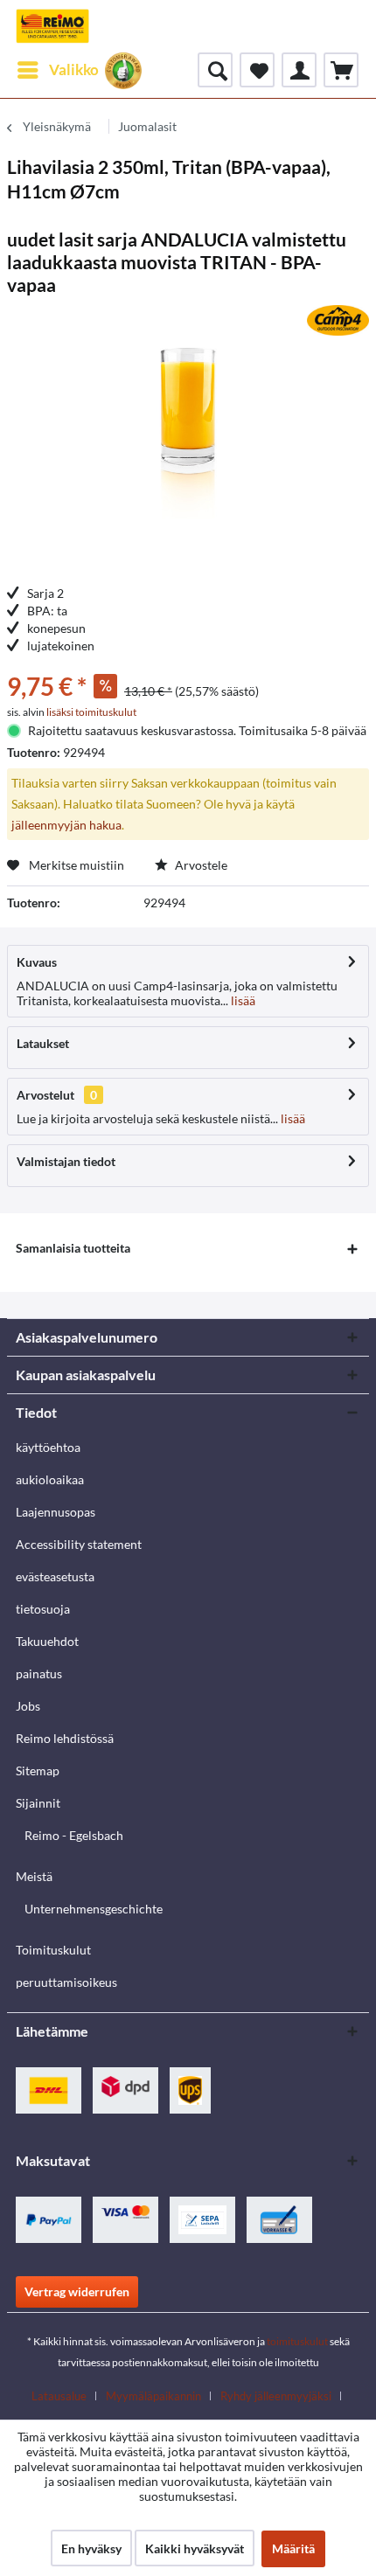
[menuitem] (57, 70)
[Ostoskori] (341, 70)
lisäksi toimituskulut (91, 712)
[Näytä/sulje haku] (215, 70)
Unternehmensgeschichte (94, 1909)
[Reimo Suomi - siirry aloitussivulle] (52, 26)
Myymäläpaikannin (153, 2396)
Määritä (293, 2548)
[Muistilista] (257, 70)
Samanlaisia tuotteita (73, 1248)
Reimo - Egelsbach (74, 1835)
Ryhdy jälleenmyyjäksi (276, 2396)
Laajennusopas (56, 1512)
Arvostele (200, 865)
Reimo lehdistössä (65, 1738)
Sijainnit (38, 1803)
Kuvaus (37, 962)
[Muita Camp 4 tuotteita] (338, 320)
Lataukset (43, 1043)
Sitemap (38, 1771)
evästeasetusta (55, 1576)
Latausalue (59, 2396)
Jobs (28, 1706)
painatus (39, 1673)
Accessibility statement (79, 1544)
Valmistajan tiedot (66, 1161)
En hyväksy (91, 2548)
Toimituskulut (53, 1950)
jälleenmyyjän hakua (66, 825)
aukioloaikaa (50, 1479)
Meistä (34, 1876)
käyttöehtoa (48, 1447)
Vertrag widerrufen (77, 2291)
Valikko (74, 69)
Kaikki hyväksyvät (195, 2548)
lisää (242, 1000)
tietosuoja (43, 1609)
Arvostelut (45, 1095)
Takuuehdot (47, 1641)
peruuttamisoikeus (66, 1982)
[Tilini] (299, 70)
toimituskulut (297, 2341)
